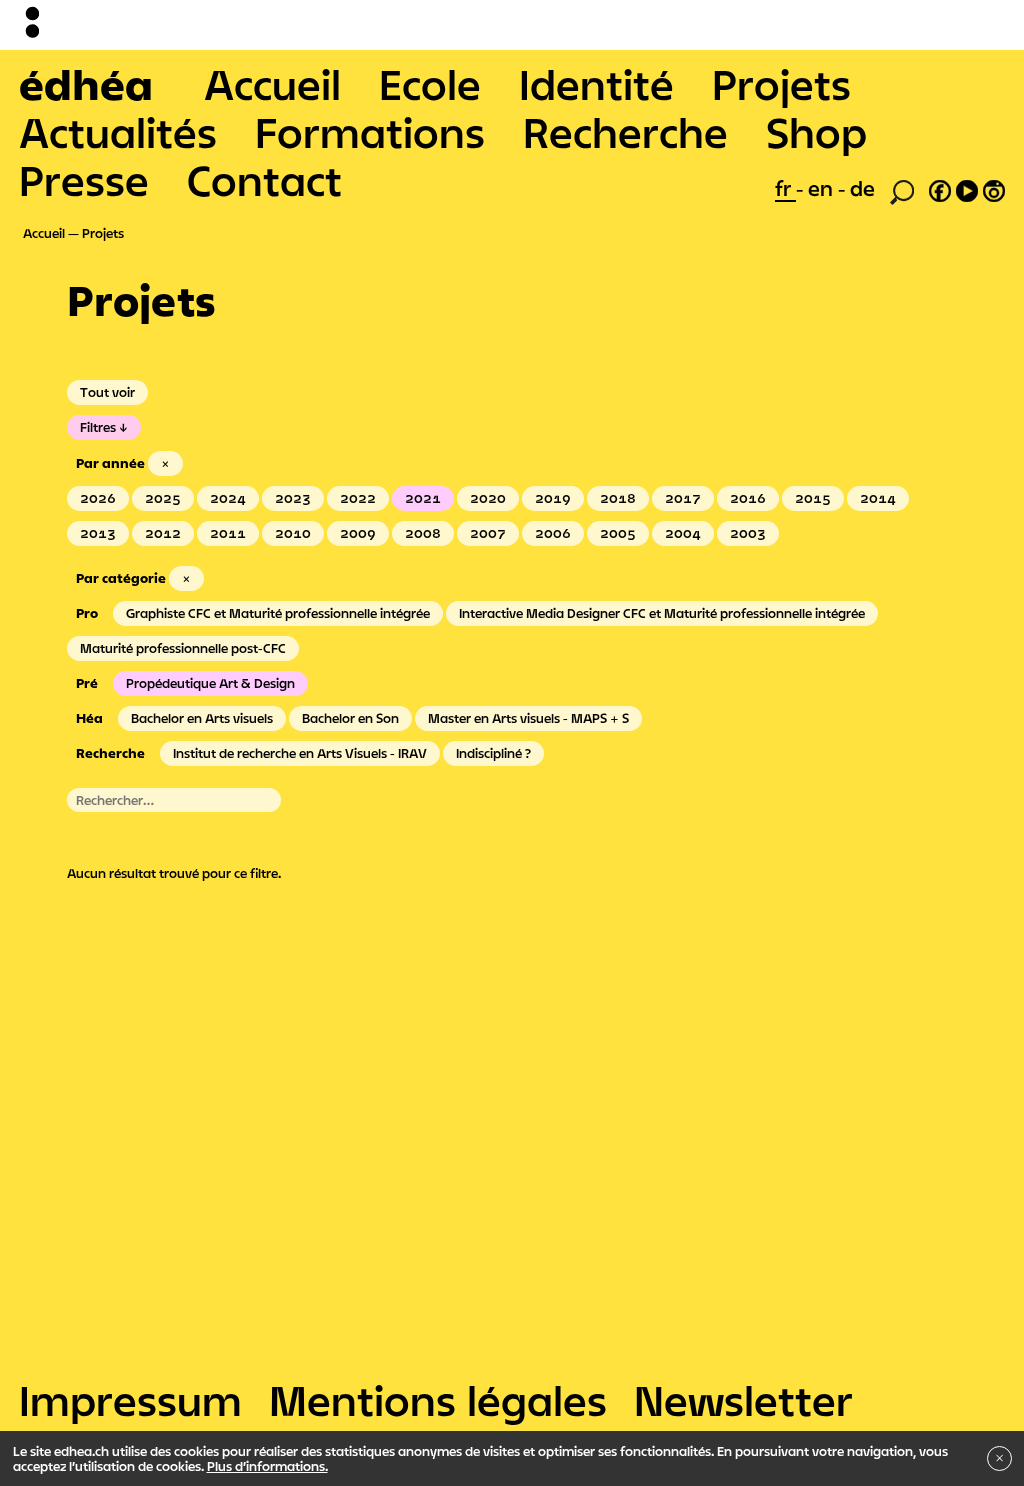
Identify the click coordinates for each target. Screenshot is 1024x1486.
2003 (748, 533)
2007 (488, 533)
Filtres (98, 427)
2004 (683, 533)
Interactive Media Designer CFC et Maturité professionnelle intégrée (662, 613)
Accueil (272, 84)
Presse (84, 180)
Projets (781, 84)
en (823, 188)
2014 (878, 498)
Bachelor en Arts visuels (202, 718)
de (862, 188)
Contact (264, 180)
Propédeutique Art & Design (210, 683)
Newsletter (743, 1400)
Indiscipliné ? (493, 753)
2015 (813, 498)
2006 (553, 533)
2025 (163, 498)
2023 (293, 498)
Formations (370, 132)
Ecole (430, 84)
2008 (423, 533)
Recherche (625, 132)
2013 (98, 533)
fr (785, 188)
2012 (163, 533)
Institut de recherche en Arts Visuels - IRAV (300, 753)
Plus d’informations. (267, 1466)
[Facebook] (940, 188)
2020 (488, 498)
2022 (358, 498)
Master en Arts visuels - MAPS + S (528, 718)
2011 (228, 533)
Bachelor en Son (350, 718)
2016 (748, 498)
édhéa (86, 84)
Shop (816, 132)
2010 (293, 533)
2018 (618, 498)
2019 (553, 498)
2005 (618, 533)
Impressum (130, 1400)
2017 (683, 498)
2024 (228, 498)
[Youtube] (967, 188)
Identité (596, 84)
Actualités (118, 132)
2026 (98, 498)
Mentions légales (438, 1400)
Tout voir (107, 392)
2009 (358, 533)
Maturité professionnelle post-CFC (183, 648)
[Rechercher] (902, 190)
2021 (423, 498)
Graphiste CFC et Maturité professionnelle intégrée (278, 613)
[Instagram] (994, 188)
